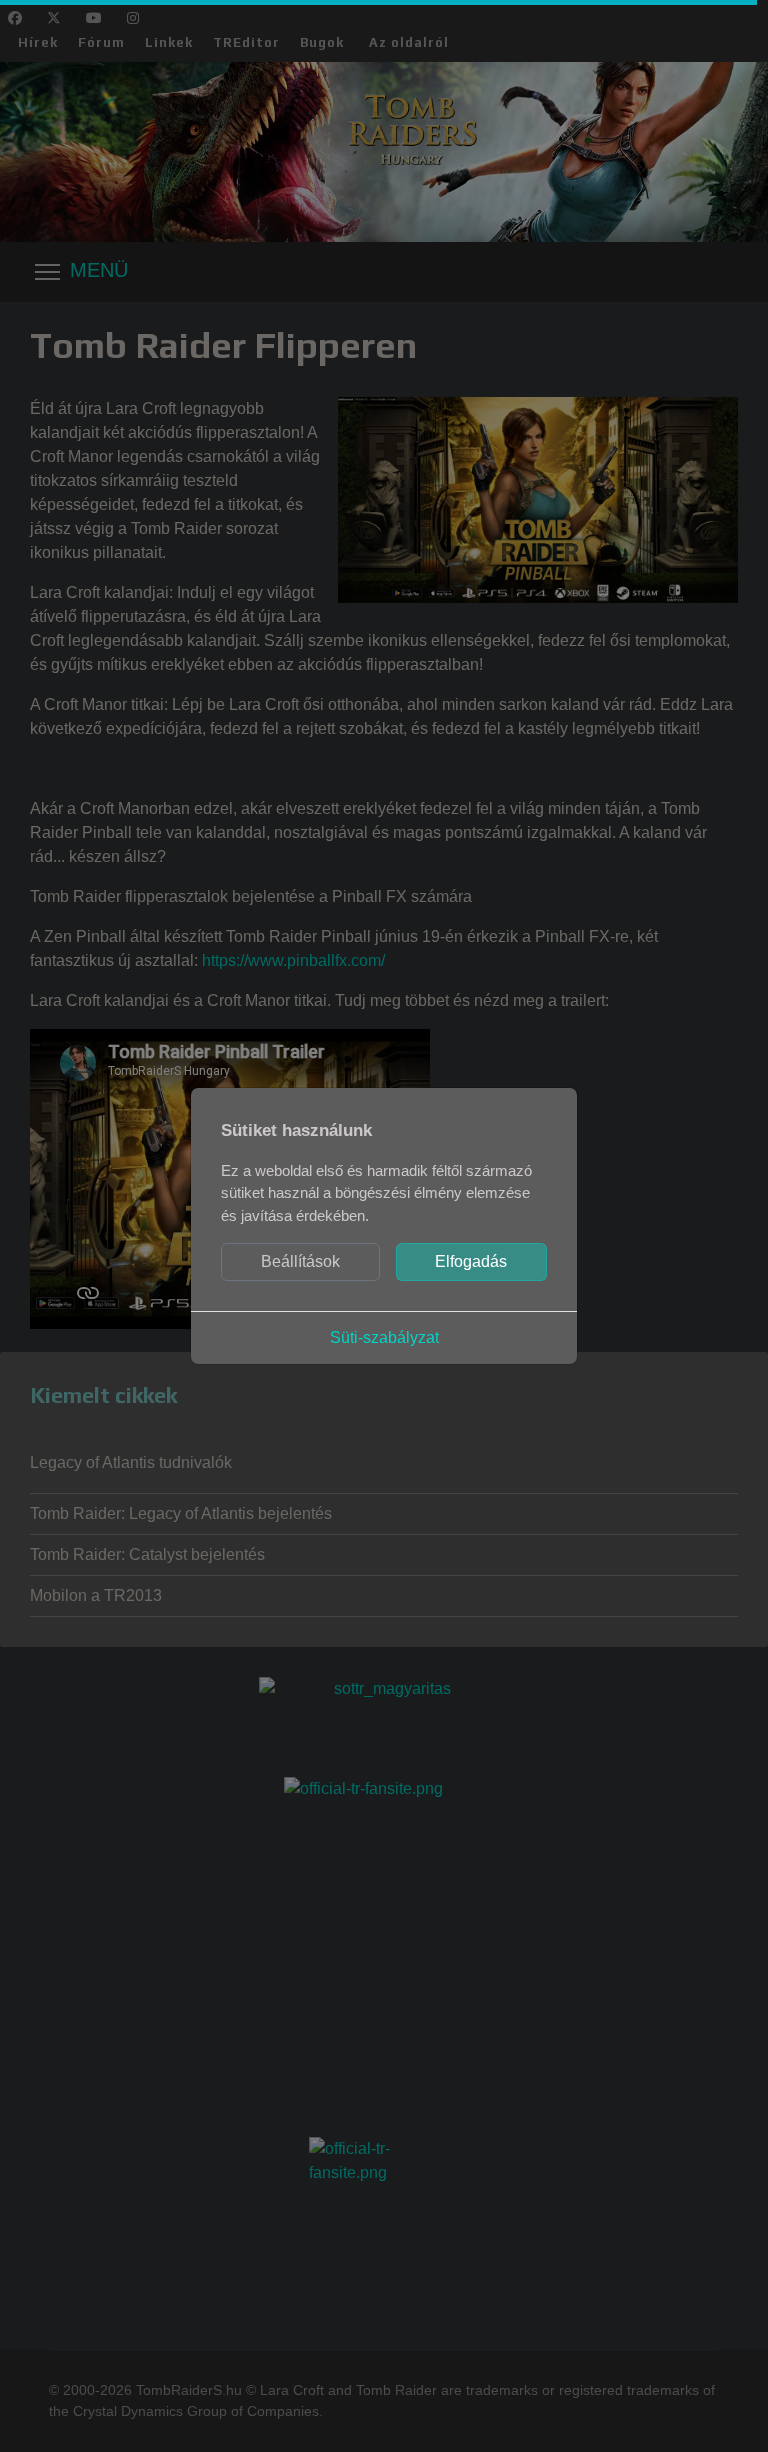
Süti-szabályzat (384, 1337)
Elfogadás (471, 1261)
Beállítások (300, 1261)
